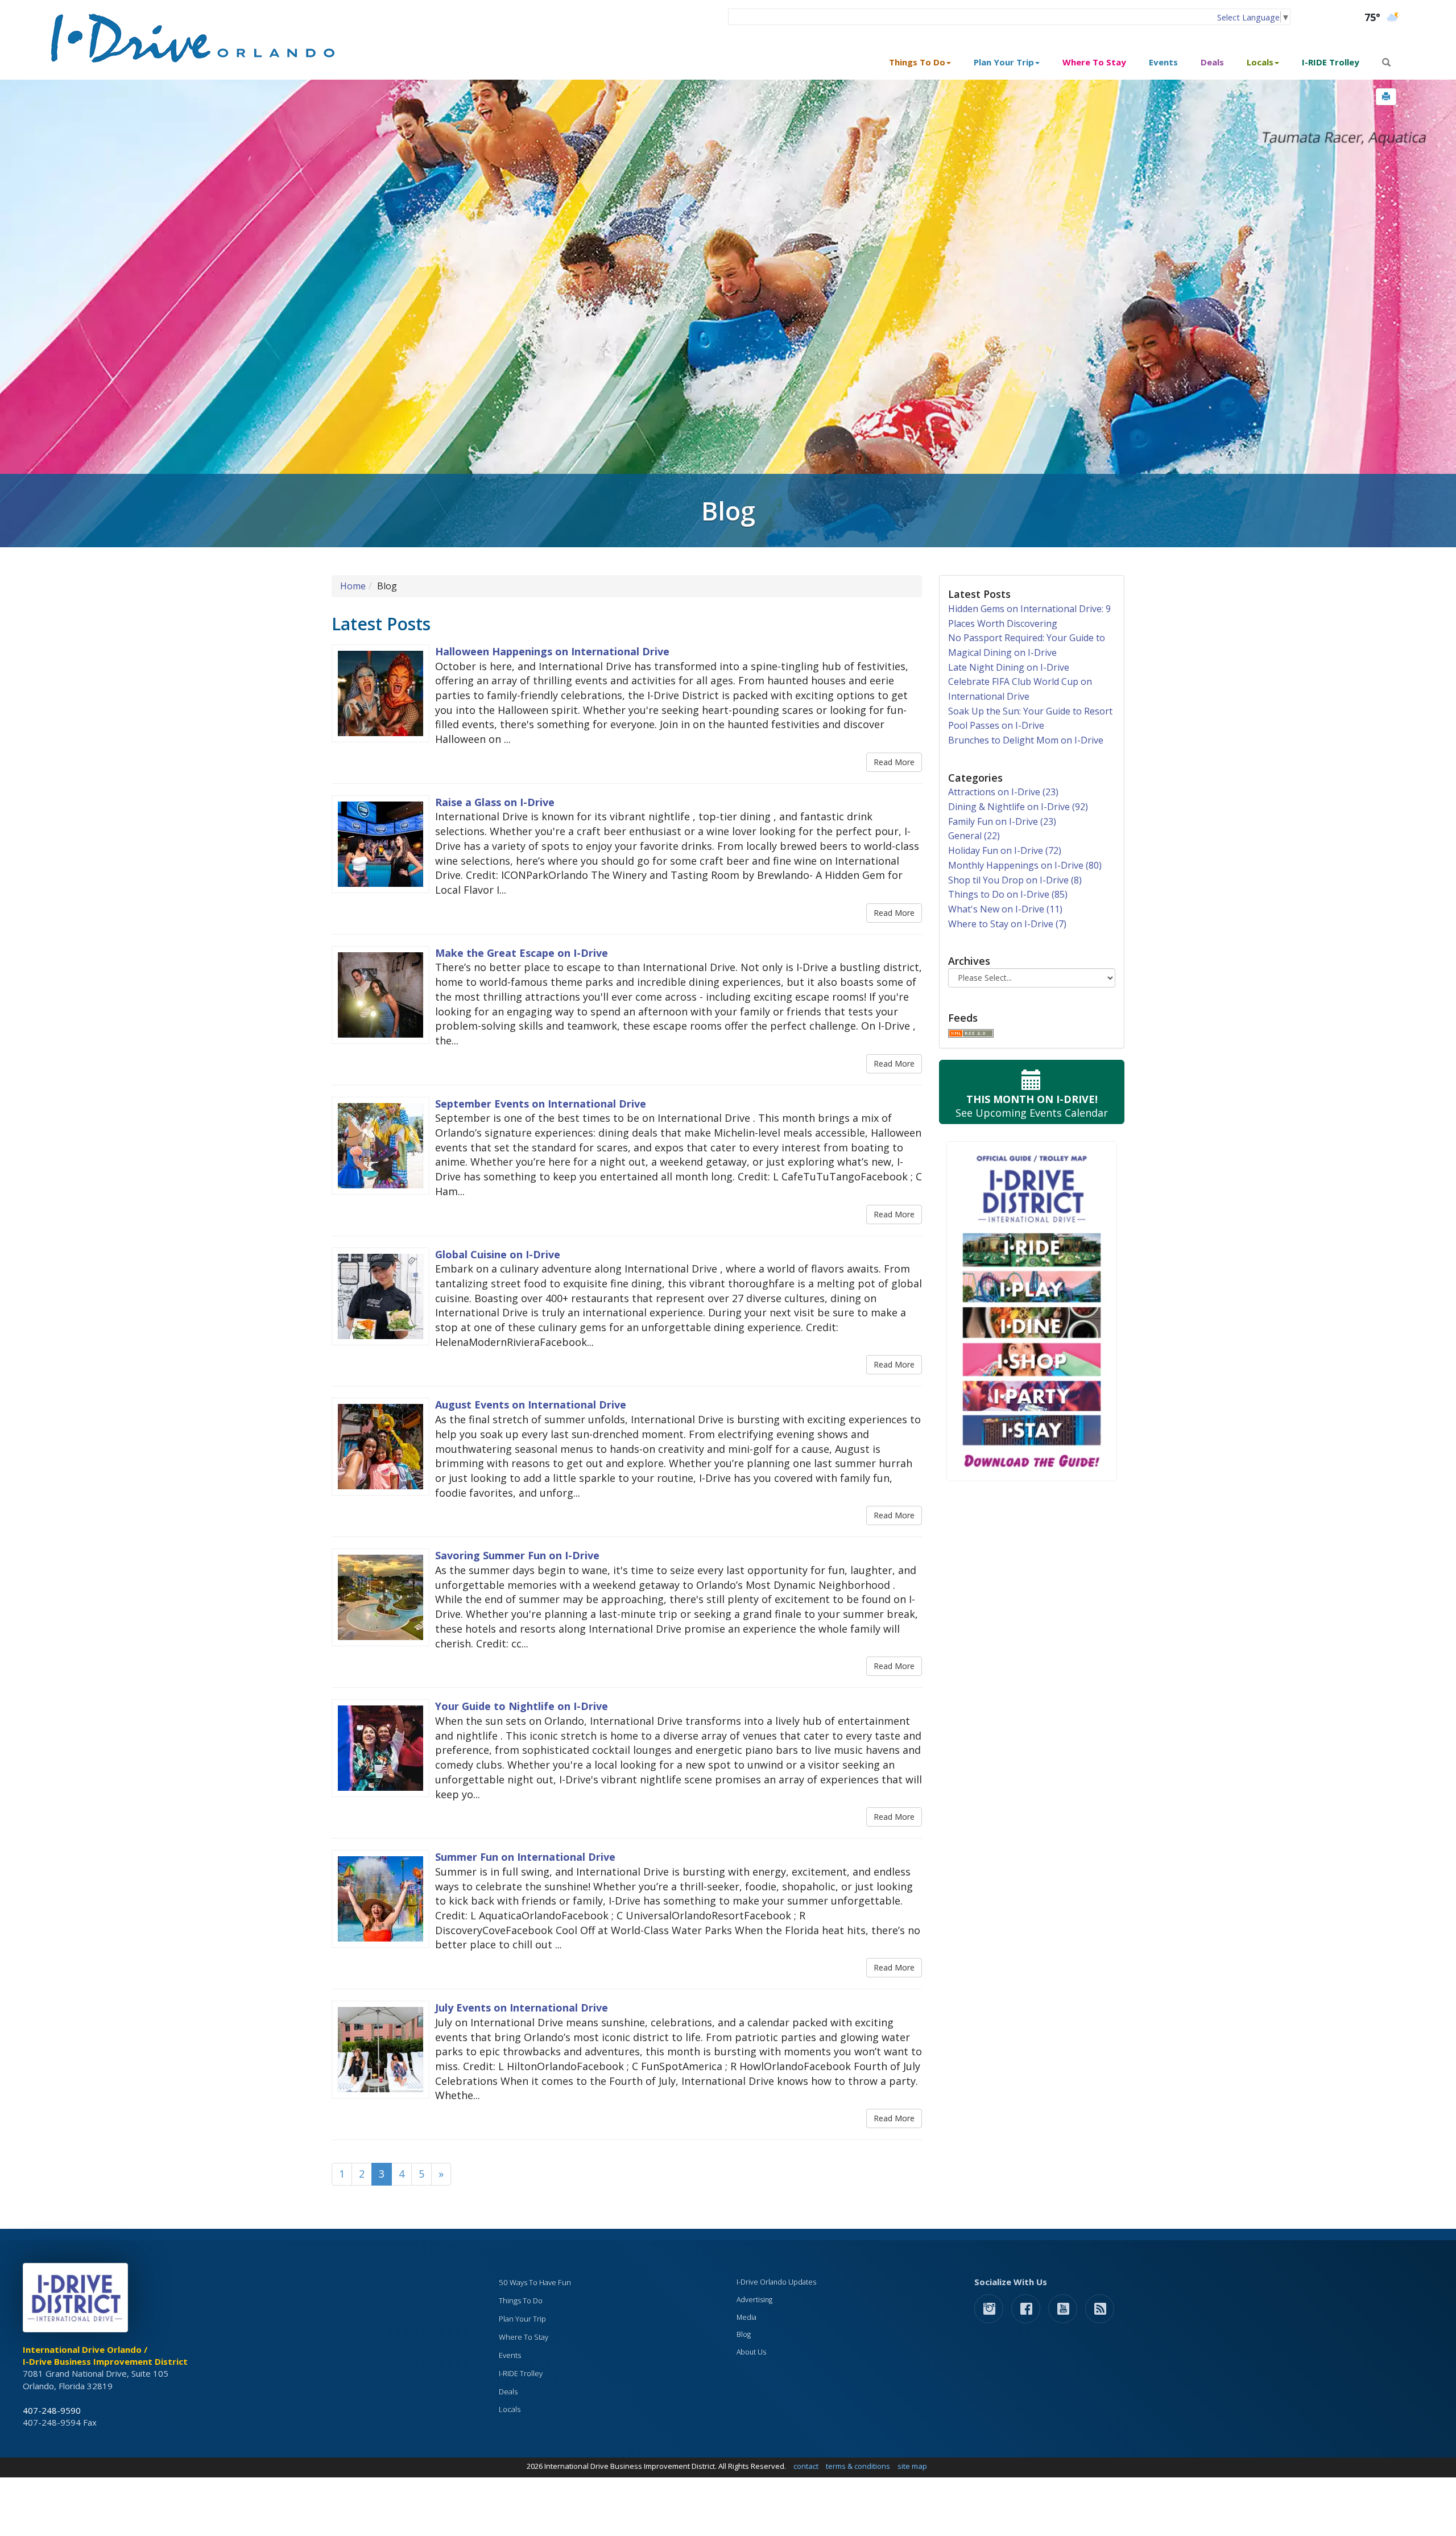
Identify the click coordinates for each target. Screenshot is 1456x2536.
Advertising (754, 2300)
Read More (894, 762)
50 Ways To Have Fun (535, 2282)
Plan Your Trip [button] (1004, 62)
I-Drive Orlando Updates (776, 2282)
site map (912, 2466)
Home (353, 586)
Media (746, 2317)
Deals (1212, 62)
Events (1163, 62)
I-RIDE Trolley (1331, 62)
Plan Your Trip (522, 2319)
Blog (744, 2334)
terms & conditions (858, 2466)
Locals (510, 2409)
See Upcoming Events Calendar (1032, 1106)
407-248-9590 (52, 2410)
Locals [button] (1260, 62)
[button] (1386, 97)
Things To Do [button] (917, 62)
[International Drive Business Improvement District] (77, 2301)
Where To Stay (1094, 62)
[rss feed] (1100, 2308)
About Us (751, 2352)
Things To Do (521, 2300)
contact (806, 2466)
